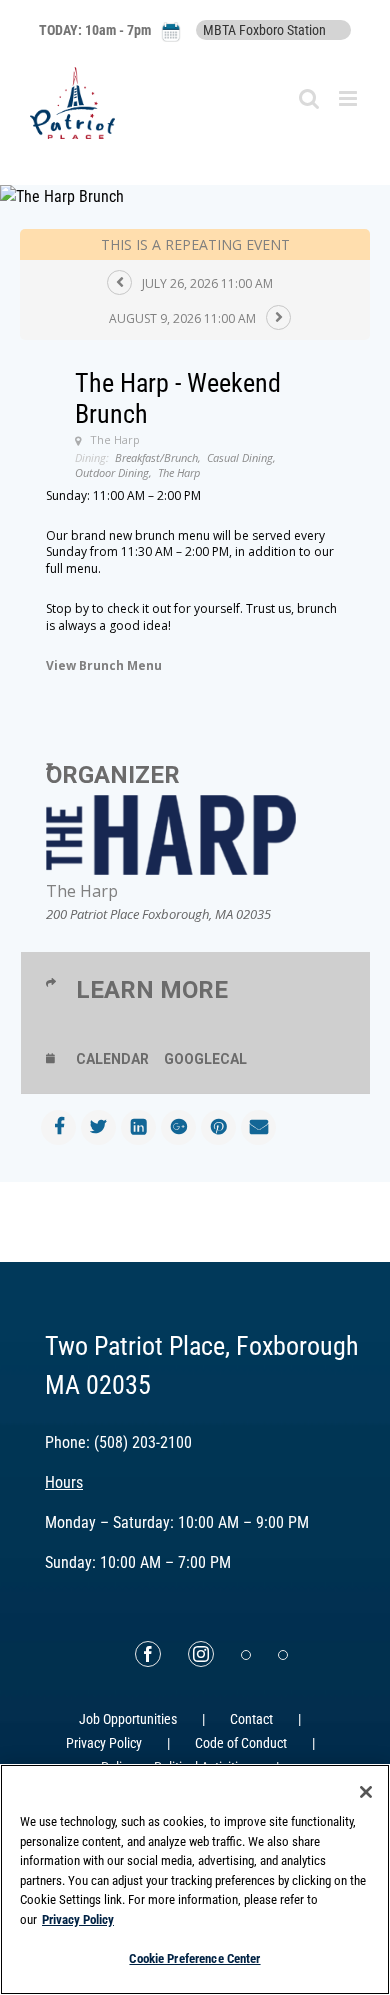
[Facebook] (148, 1654)
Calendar (112, 1059)
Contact (251, 1719)
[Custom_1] (283, 1655)
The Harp (82, 891)
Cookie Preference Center (194, 1958)
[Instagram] (201, 1654)
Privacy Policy (104, 1743)
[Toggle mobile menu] (349, 98)
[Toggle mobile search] (309, 98)
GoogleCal (205, 1059)
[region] (195, 1879)
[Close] (366, 1792)
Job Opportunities (128, 1719)
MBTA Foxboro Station (264, 30)
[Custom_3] (246, 1655)
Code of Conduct (241, 1743)
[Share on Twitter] (98, 1127)
